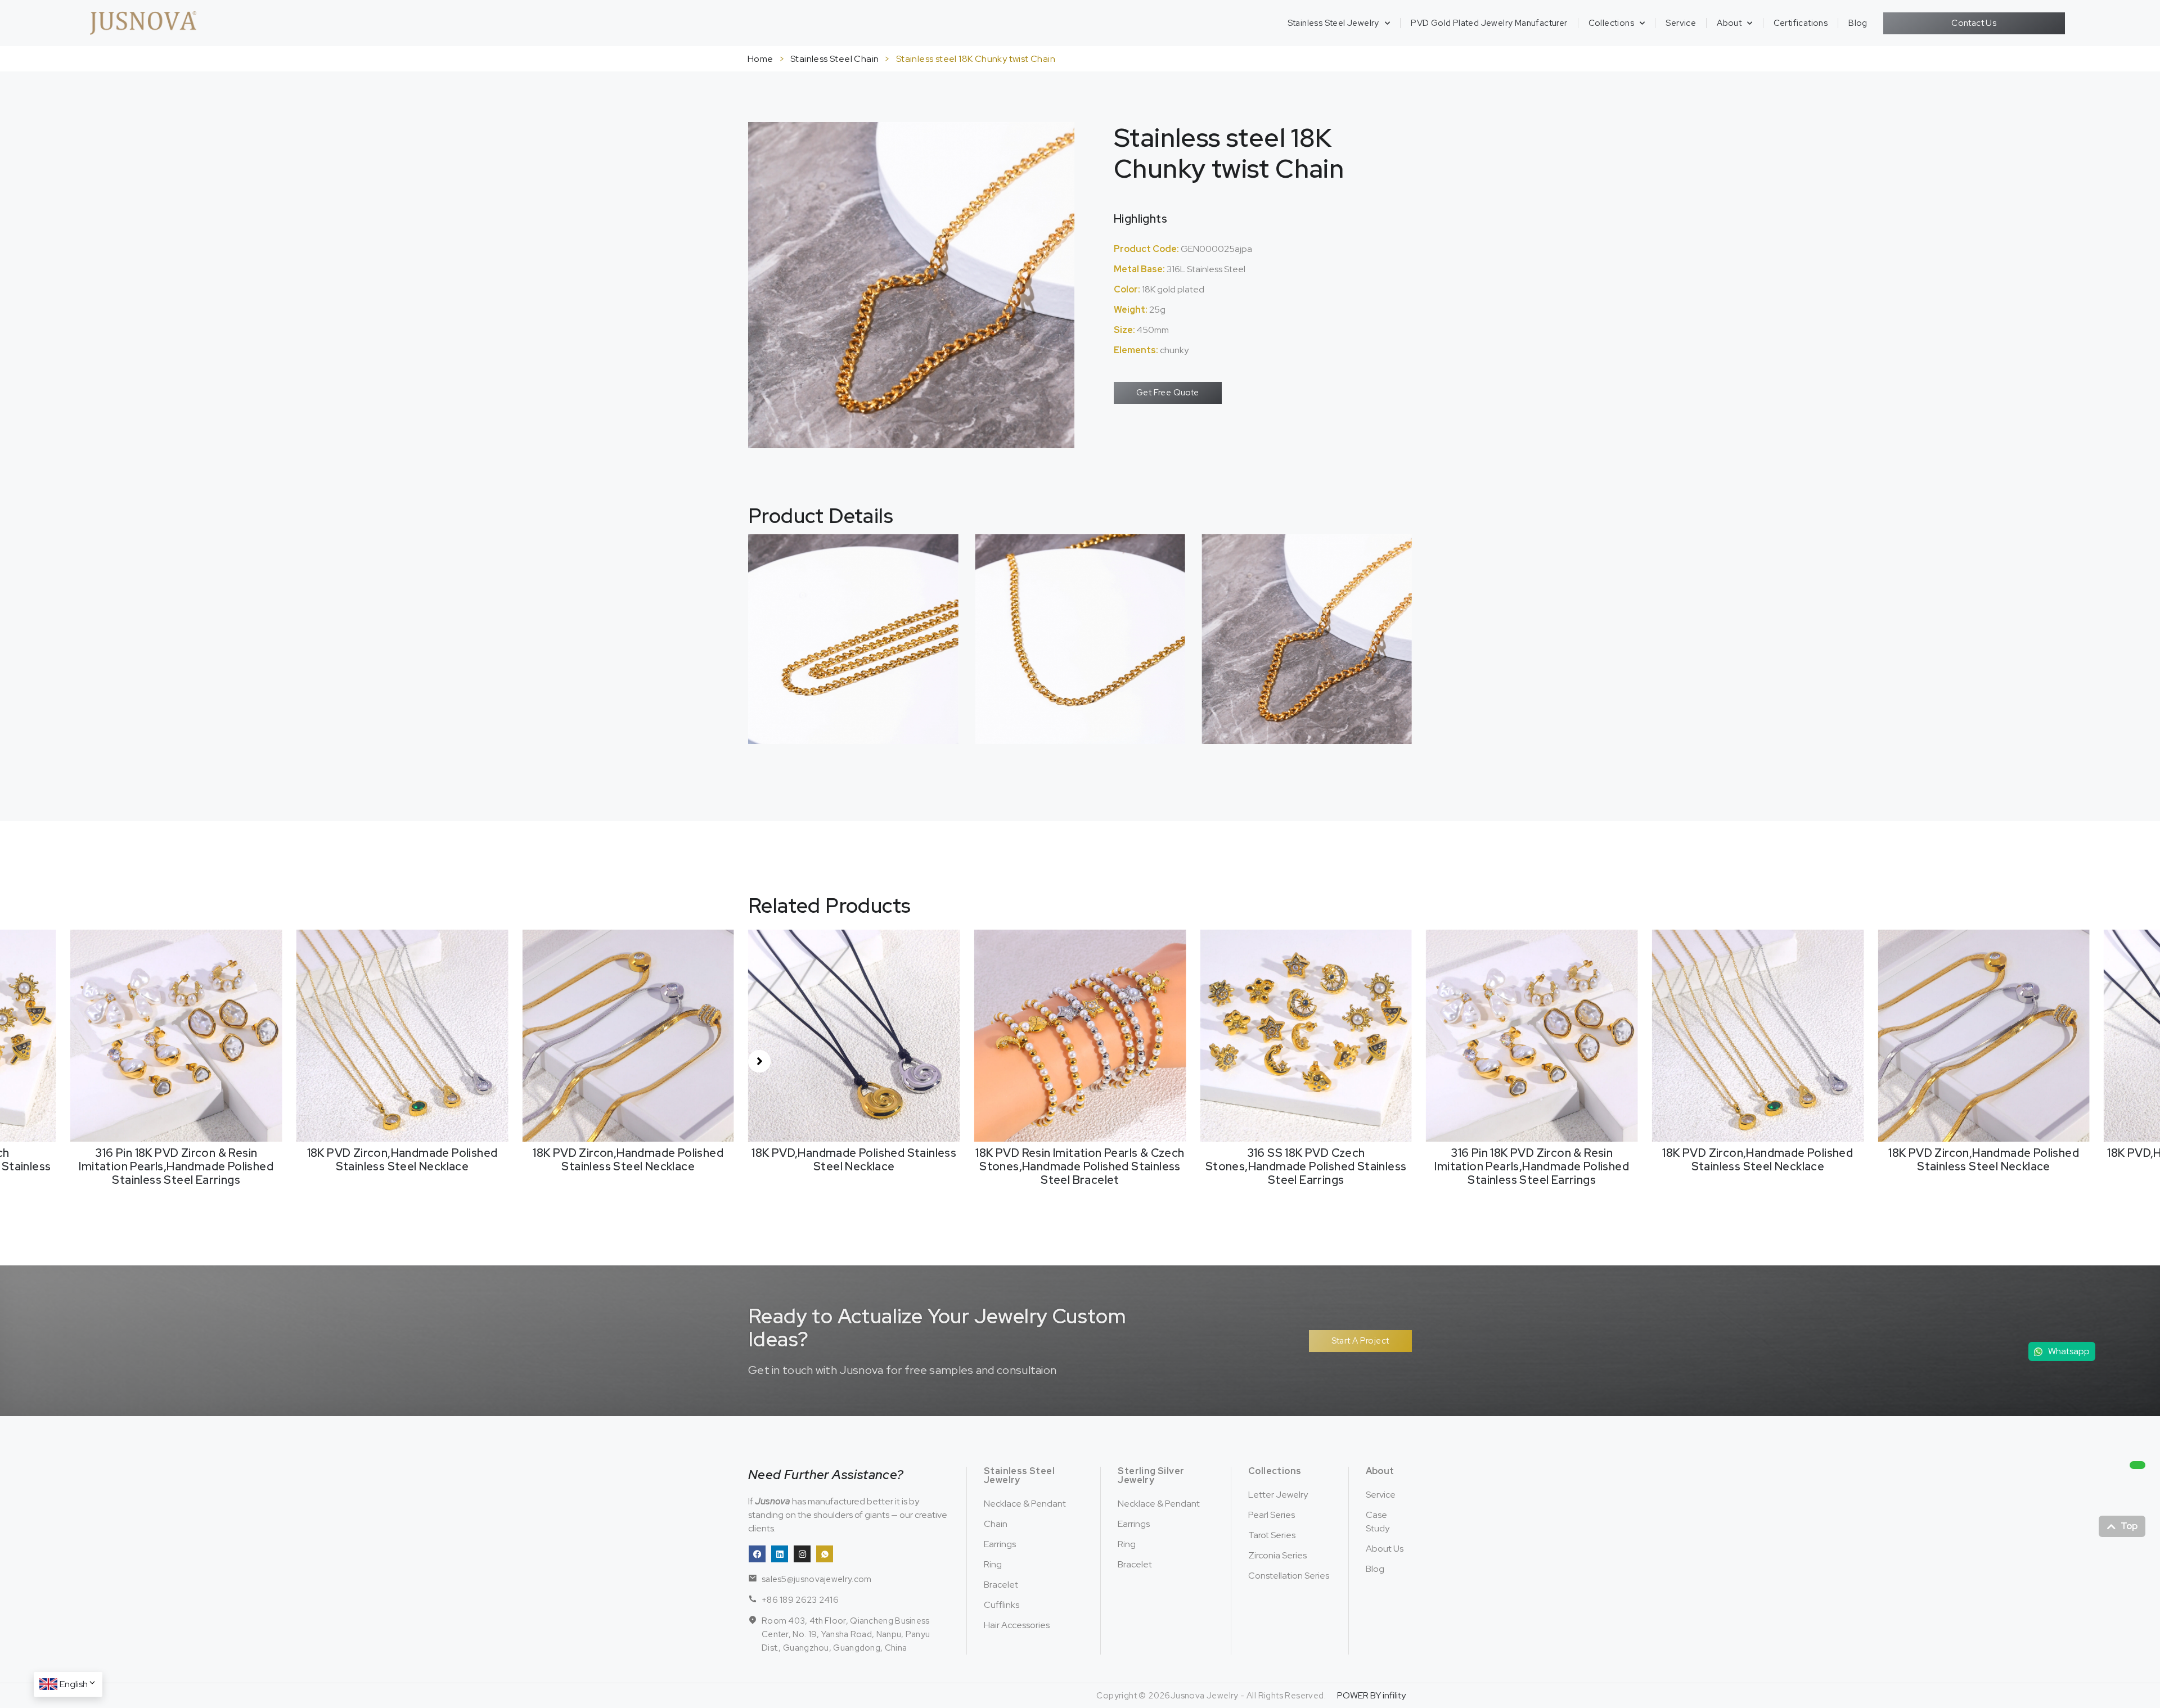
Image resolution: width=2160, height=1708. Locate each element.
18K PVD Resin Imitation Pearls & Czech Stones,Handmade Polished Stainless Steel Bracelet (854, 1166)
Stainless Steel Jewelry (1333, 23)
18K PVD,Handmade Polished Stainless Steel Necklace (628, 1160)
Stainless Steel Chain (834, 59)
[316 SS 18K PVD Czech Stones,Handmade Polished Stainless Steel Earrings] (1080, 1035)
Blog (1858, 23)
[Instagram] (802, 1554)
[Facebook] (757, 1554)
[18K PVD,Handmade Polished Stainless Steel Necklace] (628, 1035)
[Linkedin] (780, 1554)
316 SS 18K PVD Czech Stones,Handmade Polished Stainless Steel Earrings (1080, 1166)
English (74, 1684)
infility (1394, 1695)
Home (760, 59)
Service (1681, 23)
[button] (759, 1061)
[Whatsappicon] (825, 1554)
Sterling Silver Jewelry (1151, 1475)
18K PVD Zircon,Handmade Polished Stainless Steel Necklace (176, 1160)
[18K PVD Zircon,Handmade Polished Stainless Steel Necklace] (176, 1035)
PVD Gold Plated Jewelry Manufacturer (1489, 23)
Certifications (1801, 23)
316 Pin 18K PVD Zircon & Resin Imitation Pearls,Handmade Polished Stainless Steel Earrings (1306, 1166)
